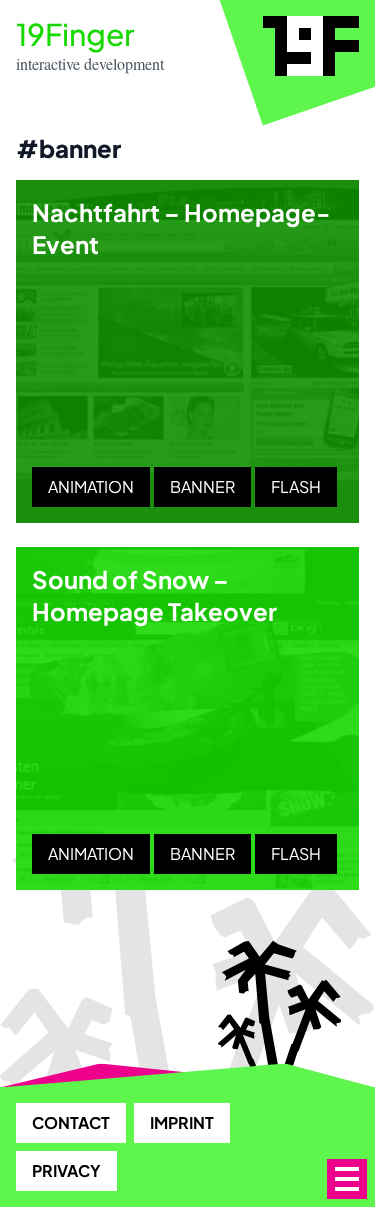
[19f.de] (311, 46)
